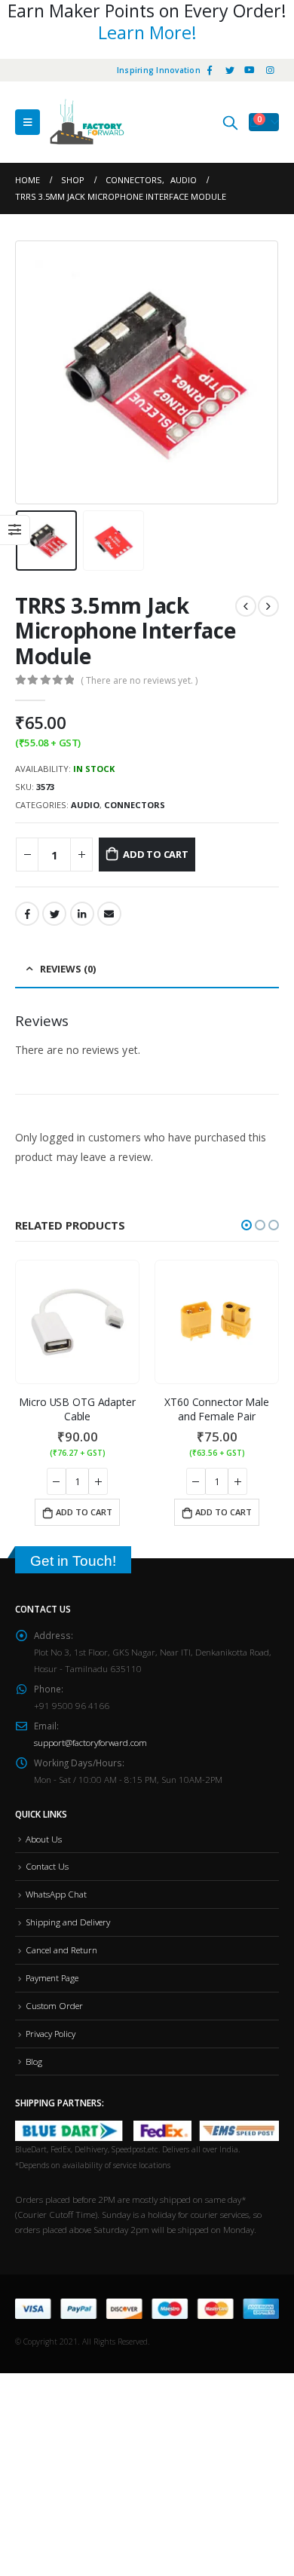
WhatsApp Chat (56, 1894)
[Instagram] (270, 70)
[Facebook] (210, 70)
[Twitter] (230, 70)
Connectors (135, 805)
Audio (85, 805)
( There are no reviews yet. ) (139, 680)
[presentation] (34, 372)
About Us (44, 1839)
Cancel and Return (61, 1950)
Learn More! (147, 32)
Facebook (27, 914)
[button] (247, 1225)
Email (109, 914)
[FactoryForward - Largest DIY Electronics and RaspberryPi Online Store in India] (87, 122)
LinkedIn (82, 914)
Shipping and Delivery (68, 1922)
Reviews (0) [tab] (68, 969)
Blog (34, 2061)
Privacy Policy (51, 2033)
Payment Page (52, 1977)
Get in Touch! (73, 1561)
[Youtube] (250, 70)
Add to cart (156, 854)
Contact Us (47, 1866)
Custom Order (54, 2005)
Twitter (54, 914)
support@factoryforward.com (90, 1742)
